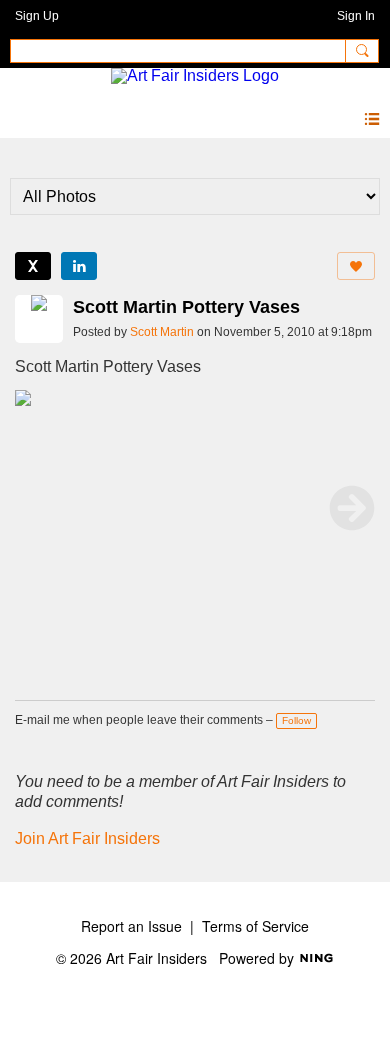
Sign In (356, 16)
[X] (33, 266)
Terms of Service (255, 926)
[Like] (356, 266)
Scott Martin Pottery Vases (186, 307)
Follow (296, 720)
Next (352, 508)
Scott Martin (162, 332)
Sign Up (37, 16)
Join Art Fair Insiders (87, 838)
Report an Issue (131, 926)
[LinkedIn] (79, 266)
